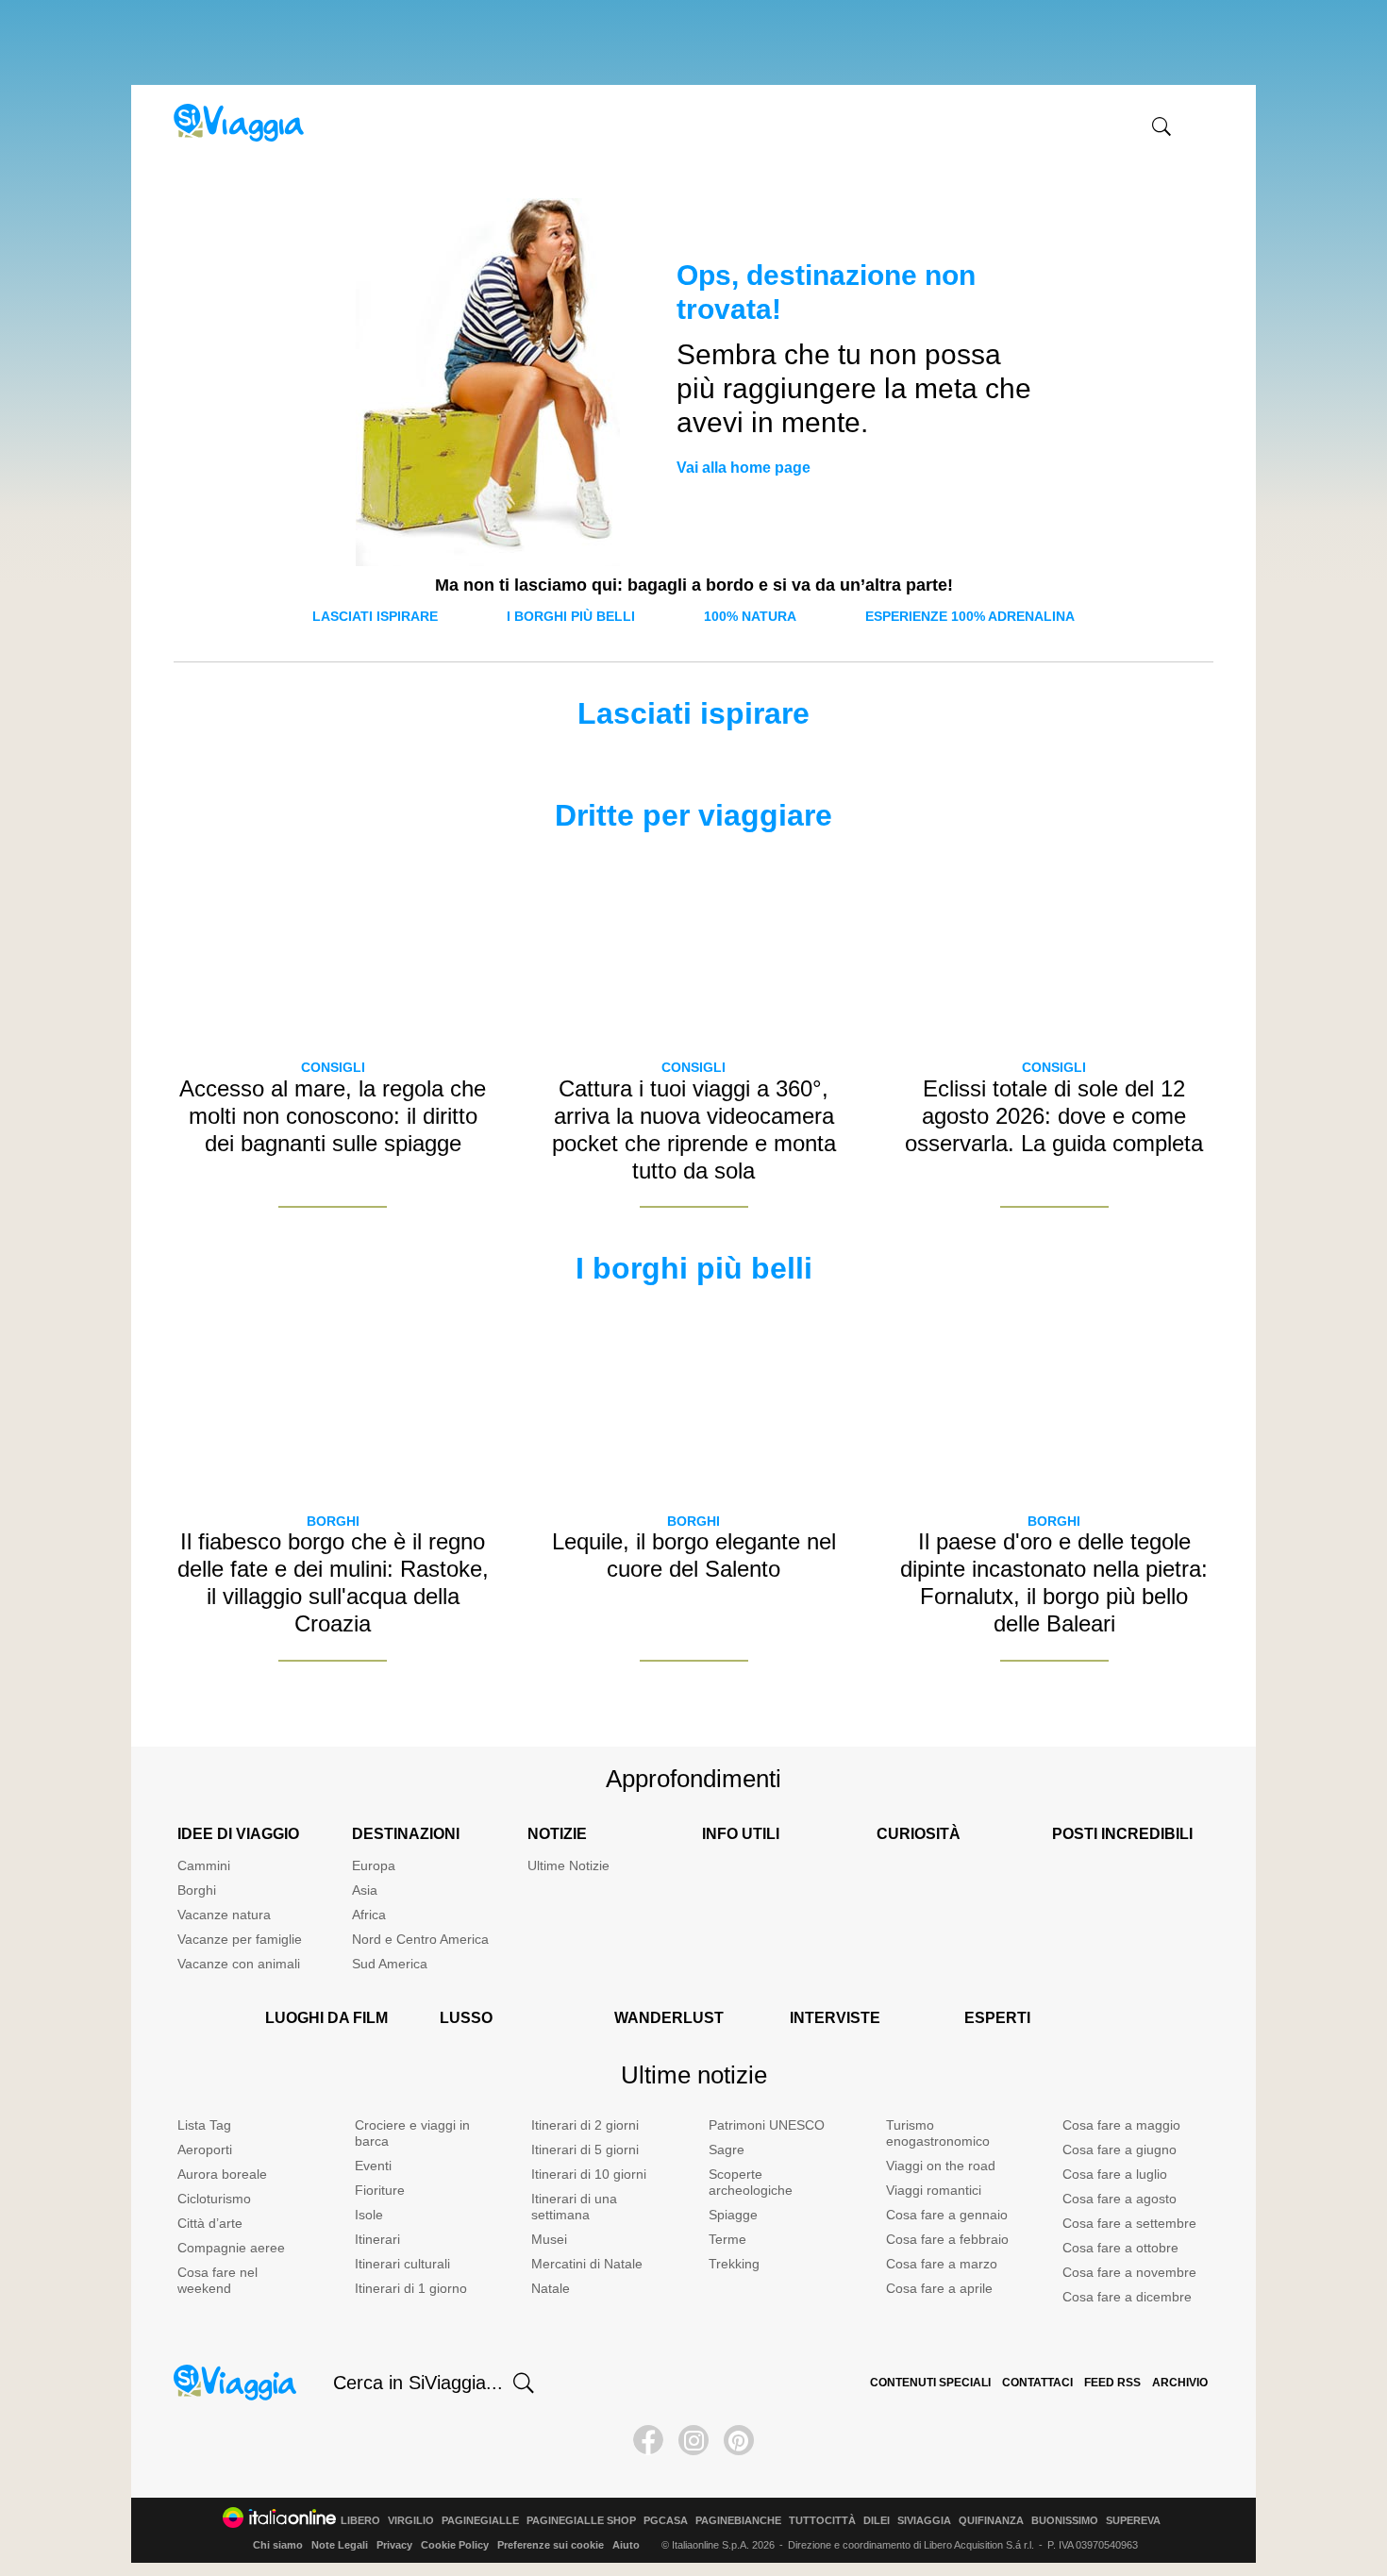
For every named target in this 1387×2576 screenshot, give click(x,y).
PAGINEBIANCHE (738, 2521)
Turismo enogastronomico (938, 2133)
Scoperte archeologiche (751, 2182)
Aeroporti (205, 2149)
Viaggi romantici (934, 2190)
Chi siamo (278, 2545)
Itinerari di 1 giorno (411, 2288)
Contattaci (1037, 2383)
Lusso (466, 2018)
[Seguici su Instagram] (693, 2440)
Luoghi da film (326, 2018)
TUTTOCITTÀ (822, 2521)
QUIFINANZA (991, 2521)
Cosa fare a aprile (939, 2288)
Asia (365, 1890)
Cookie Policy (455, 2545)
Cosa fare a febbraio (947, 2239)
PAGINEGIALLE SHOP (581, 2521)
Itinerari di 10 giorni (589, 2174)
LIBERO (360, 2521)
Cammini (204, 1865)
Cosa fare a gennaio (947, 2215)
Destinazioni (406, 1834)
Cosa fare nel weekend (217, 2280)
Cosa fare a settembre (1129, 2223)
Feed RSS (1112, 2383)
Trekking (734, 2264)
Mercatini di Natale (587, 2264)
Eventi (373, 2166)
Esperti (997, 2018)
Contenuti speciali (930, 2383)
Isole (369, 2215)
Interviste (835, 2018)
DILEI (877, 2521)
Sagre (727, 2149)
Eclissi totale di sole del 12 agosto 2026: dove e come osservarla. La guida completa (1054, 1116)
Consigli (333, 1067)
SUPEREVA (1133, 2521)
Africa (369, 1915)
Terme (727, 2239)
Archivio (1180, 2383)
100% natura (750, 616)
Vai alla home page (744, 468)
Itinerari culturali (402, 2264)
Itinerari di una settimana (574, 2207)
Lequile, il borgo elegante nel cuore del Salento (694, 1555)
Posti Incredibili (1122, 1834)
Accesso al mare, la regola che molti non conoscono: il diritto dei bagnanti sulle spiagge (333, 1116)
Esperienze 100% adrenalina (970, 616)
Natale (551, 2288)
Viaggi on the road (941, 2166)
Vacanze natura (224, 1915)
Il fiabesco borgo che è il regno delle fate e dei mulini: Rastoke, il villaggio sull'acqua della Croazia (333, 1582)
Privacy (394, 2545)
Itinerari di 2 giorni (585, 2125)
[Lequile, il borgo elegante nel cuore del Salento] (693, 1400)
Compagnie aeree (231, 2248)
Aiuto (626, 2545)
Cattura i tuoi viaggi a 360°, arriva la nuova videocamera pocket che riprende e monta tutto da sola (694, 1129)
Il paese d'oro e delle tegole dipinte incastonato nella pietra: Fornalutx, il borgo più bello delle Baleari (1054, 1582)
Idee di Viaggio (238, 1834)
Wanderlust (669, 2018)
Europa (374, 1865)
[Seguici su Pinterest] (739, 2440)
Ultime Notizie (568, 1865)
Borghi (333, 1521)
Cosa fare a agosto (1120, 2199)
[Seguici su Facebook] (648, 2440)
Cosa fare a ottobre (1120, 2248)
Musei (549, 2239)
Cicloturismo (214, 2199)
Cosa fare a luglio (1115, 2174)
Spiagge (733, 2215)
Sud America (390, 1964)
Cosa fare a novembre (1129, 2272)
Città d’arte (210, 2223)
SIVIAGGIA (924, 2521)
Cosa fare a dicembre (1127, 2297)
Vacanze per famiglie (240, 1939)
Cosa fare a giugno (1120, 2149)
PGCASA (666, 2521)
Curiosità (919, 1834)
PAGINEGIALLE (480, 2521)
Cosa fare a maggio (1121, 2125)
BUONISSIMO (1065, 2521)
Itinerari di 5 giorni (585, 2149)
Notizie (557, 1834)
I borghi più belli (571, 616)
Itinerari (377, 2239)
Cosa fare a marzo (942, 2264)
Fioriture (380, 2190)
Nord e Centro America (420, 1939)
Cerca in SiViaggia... (418, 2383)
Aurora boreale (222, 2174)
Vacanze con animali (239, 1964)
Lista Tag (204, 2125)
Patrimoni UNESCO (767, 2125)
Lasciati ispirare (375, 616)
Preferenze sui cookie (551, 2545)
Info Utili (741, 1834)
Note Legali (340, 2545)
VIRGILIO (411, 2521)
